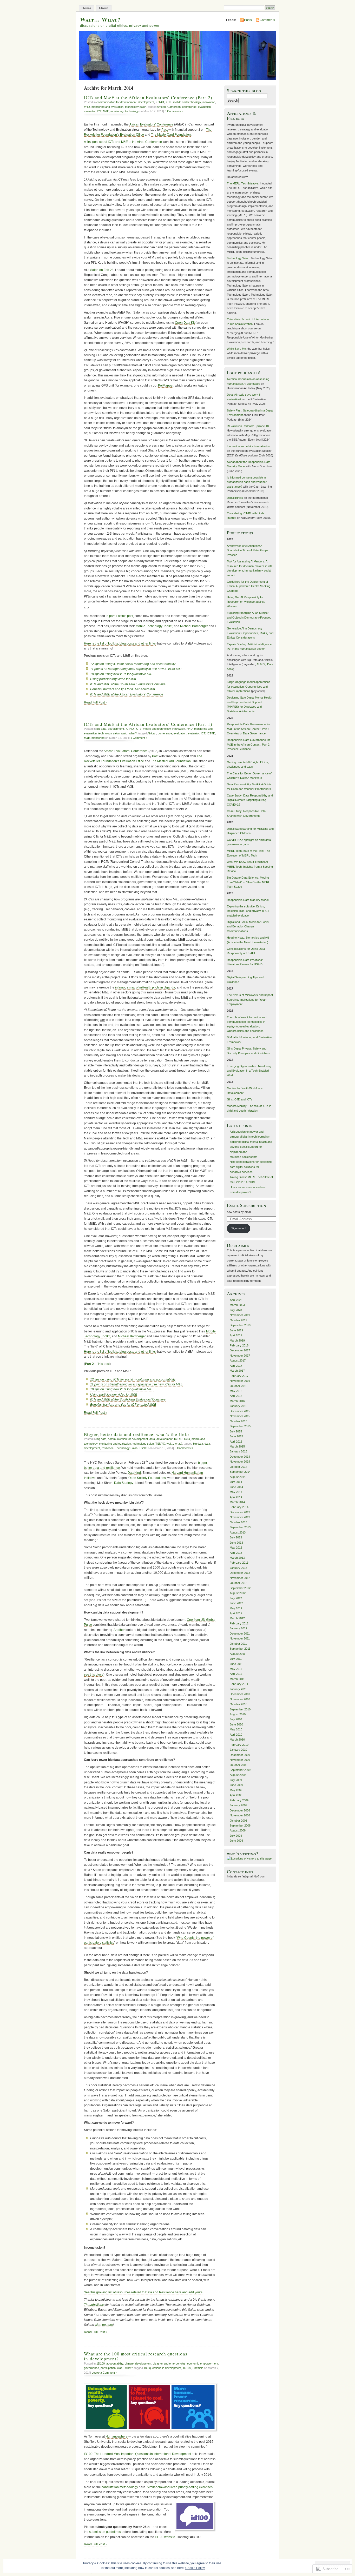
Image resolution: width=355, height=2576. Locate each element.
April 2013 (236, 1553)
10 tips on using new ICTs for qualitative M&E (122, 674)
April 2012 (236, 1613)
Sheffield (198, 2368)
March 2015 (237, 1446)
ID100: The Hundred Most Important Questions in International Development (137, 2454)
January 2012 (238, 1628)
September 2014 (240, 1472)
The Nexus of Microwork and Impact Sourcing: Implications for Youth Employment (250, 1000)
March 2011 (237, 1679)
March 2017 (237, 1371)
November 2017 (240, 1356)
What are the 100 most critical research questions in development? (136, 2356)
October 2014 (238, 1467)
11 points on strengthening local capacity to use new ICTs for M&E (136, 669)
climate (129, 2363)
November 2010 (240, 1699)
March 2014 (237, 1502)
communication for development (116, 102)
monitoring (117, 111)
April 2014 (236, 1497)
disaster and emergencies (169, 2363)
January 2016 (238, 1406)
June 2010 (236, 1724)
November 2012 (240, 1578)
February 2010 (239, 1745)
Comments (267, 20)
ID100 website (165, 2537)
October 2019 (238, 1320)
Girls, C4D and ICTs (240, 1099)
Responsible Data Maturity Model (248, 900)
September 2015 (240, 1426)
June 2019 (236, 1330)
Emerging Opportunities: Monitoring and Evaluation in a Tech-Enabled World (249, 1071)
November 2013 (240, 1517)
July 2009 (236, 1780)
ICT (99, 111)
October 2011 (238, 1644)
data (152, 1439)
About (104, 8)
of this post (97, 1364)
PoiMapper (166, 386)
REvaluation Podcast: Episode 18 (248, 426)
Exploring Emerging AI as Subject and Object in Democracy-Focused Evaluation (249, 617)
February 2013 (239, 1563)
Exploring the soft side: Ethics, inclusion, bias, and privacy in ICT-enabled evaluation (248, 911)
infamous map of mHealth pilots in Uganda (145, 987)
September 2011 (240, 1649)
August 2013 (238, 1532)
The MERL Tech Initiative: (243, 183)
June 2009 (236, 1785)
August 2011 (238, 1654)
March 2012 (237, 1618)
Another (119, 1630)
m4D (87, 107)
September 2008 (240, 1825)
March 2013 (237, 1558)
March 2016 (237, 1401)
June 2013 (236, 1543)
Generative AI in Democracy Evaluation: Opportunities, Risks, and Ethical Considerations (250, 633)
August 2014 (238, 1477)
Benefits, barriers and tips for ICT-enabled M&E (123, 689)
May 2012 (236, 1608)
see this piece (94, 1675)
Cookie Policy (195, 2568)
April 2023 (236, 1300)
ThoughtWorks (94, 2305)
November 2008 (240, 1815)
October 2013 (238, 1522)
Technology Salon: (238, 258)
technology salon (136, 107)
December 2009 (240, 1755)
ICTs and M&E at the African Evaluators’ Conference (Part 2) (148, 98)
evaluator (90, 111)
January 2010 (238, 1750)
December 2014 (240, 1457)
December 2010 (240, 1694)
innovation (209, 102)
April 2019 (236, 1335)
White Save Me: (237, 349)
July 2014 (236, 1482)
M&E (106, 111)
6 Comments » (184, 1448)
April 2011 (236, 1674)
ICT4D (160, 102)
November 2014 (240, 1462)
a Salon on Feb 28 (101, 270)
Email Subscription (246, 1205)
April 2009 (236, 1795)
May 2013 (236, 1548)
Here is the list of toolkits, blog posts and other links (120, 643)
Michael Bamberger (194, 626)
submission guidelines (105, 2532)
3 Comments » (174, 111)
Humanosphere (117, 2436)
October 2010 (238, 1704)
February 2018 (239, 1345)
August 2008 (238, 1830)
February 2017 (239, 1376)
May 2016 (236, 1391)
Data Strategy (124, 1483)
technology (132, 111)
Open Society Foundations (147, 1478)
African (161, 107)
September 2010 (240, 1709)
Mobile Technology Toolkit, (154, 626)
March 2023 (237, 1305)
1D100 (101, 2363)
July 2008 (236, 1836)
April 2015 (236, 1442)
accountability (115, 2363)
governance (91, 2368)
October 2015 (238, 1421)
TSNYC (160, 1444)
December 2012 (240, 1573)
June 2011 (236, 1664)
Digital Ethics (235, 498)
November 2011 (240, 1638)
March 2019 (237, 1340)
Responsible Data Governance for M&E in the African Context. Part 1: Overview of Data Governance (249, 729)
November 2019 (240, 1315)
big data (101, 729)
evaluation (204, 107)
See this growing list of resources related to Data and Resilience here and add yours (143, 2292)
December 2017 (240, 1350)
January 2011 (238, 1689)
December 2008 (240, 1810)
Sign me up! (239, 1228)
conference (189, 107)
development (146, 102)
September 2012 (240, 1588)
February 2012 (239, 1623)
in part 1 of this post (119, 616)
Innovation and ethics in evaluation (248, 446)
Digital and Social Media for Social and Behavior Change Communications (248, 927)
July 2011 (236, 1659)
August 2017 (238, 1360)
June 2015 (236, 1436)
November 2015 (240, 1416)
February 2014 (239, 1507)
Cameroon (174, 107)
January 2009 (238, 1805)
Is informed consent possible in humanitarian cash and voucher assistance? (247, 482)
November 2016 (240, 1381)
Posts (248, 20)
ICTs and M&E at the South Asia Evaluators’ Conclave (128, 684)
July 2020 (236, 1310)
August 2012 (238, 1593)
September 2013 (240, 1527)
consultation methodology (120, 2487)
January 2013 (238, 1568)
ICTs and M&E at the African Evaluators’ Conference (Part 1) (148, 724)
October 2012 (238, 1583)
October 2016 (238, 1386)
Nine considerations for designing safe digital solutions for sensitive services (251, 1167)
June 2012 (236, 1603)
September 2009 (240, 1770)
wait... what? (129, 733)
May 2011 (236, 1669)
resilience (108, 1448)
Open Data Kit (185, 323)
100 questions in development (162, 2368)
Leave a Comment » (104, 2373)
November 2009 (240, 1760)
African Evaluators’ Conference (151, 124)
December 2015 (240, 1411)
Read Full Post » (96, 702)
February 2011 (239, 1684)
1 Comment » (139, 738)
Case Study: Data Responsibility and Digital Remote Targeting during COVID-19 (250, 800)
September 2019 (240, 1325)
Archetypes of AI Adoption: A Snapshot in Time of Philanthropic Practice (248, 550)
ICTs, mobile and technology (183, 102)
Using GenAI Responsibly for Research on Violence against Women (246, 602)
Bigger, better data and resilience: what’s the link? (137, 1434)
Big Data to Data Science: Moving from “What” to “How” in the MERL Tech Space (248, 882)
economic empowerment (203, 2363)
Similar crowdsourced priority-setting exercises (180, 2487)
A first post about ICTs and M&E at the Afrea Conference (123, 142)
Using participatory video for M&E (114, 679)
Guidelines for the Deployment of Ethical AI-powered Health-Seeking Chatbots (249, 586)
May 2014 (236, 1492)
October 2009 (238, 1765)
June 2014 (236, 1487)
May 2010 (236, 1729)
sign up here (104, 2325)
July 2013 (236, 1537)
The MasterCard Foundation (171, 135)
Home (87, 8)
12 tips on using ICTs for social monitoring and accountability (133, 664)
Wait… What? (100, 19)
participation (108, 2368)
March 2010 (237, 1740)
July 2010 (236, 1719)
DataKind (134, 1473)
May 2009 (236, 1790)
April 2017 (236, 1366)
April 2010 (236, 1735)
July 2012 (236, 1598)
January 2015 (238, 1451)
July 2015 (236, 1431)
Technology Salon (126, 1448)
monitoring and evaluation (107, 107)
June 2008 (236, 1841)
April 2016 (236, 1396)
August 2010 (238, 1714)
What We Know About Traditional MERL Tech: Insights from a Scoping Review (250, 867)
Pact (165, 130)
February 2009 (239, 1800)
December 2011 (240, 1634)
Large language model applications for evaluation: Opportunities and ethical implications (249, 686)
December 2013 (240, 1512)
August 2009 (238, 1775)
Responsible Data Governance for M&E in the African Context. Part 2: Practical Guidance (249, 744)
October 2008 (238, 1821)
